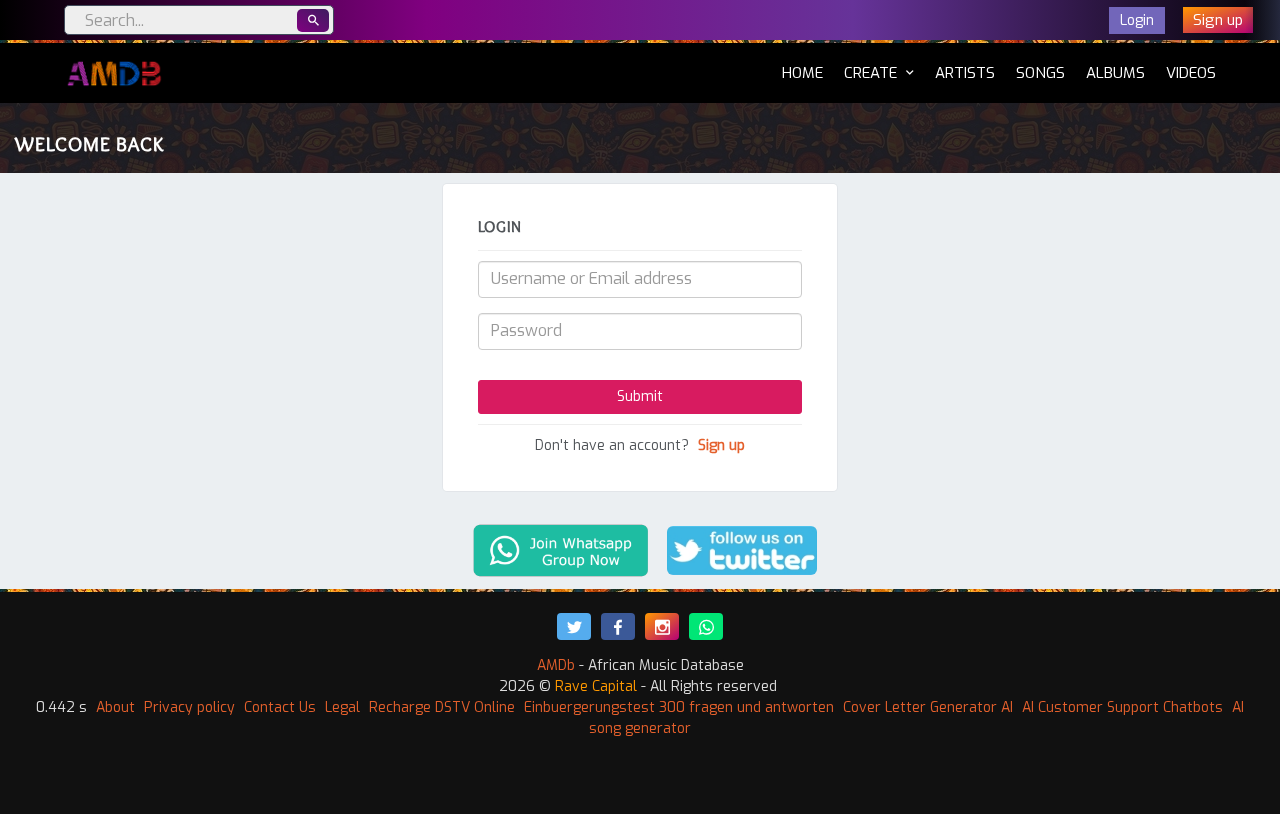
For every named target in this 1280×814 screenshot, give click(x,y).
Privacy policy (189, 707)
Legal (342, 707)
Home (802, 72)
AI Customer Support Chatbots (1122, 707)
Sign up (721, 445)
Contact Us (280, 707)
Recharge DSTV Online (442, 707)
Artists (965, 73)
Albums (1115, 73)
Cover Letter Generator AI (928, 707)
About (115, 707)
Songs (1040, 73)
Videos (1191, 73)
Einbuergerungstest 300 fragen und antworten (679, 707)
